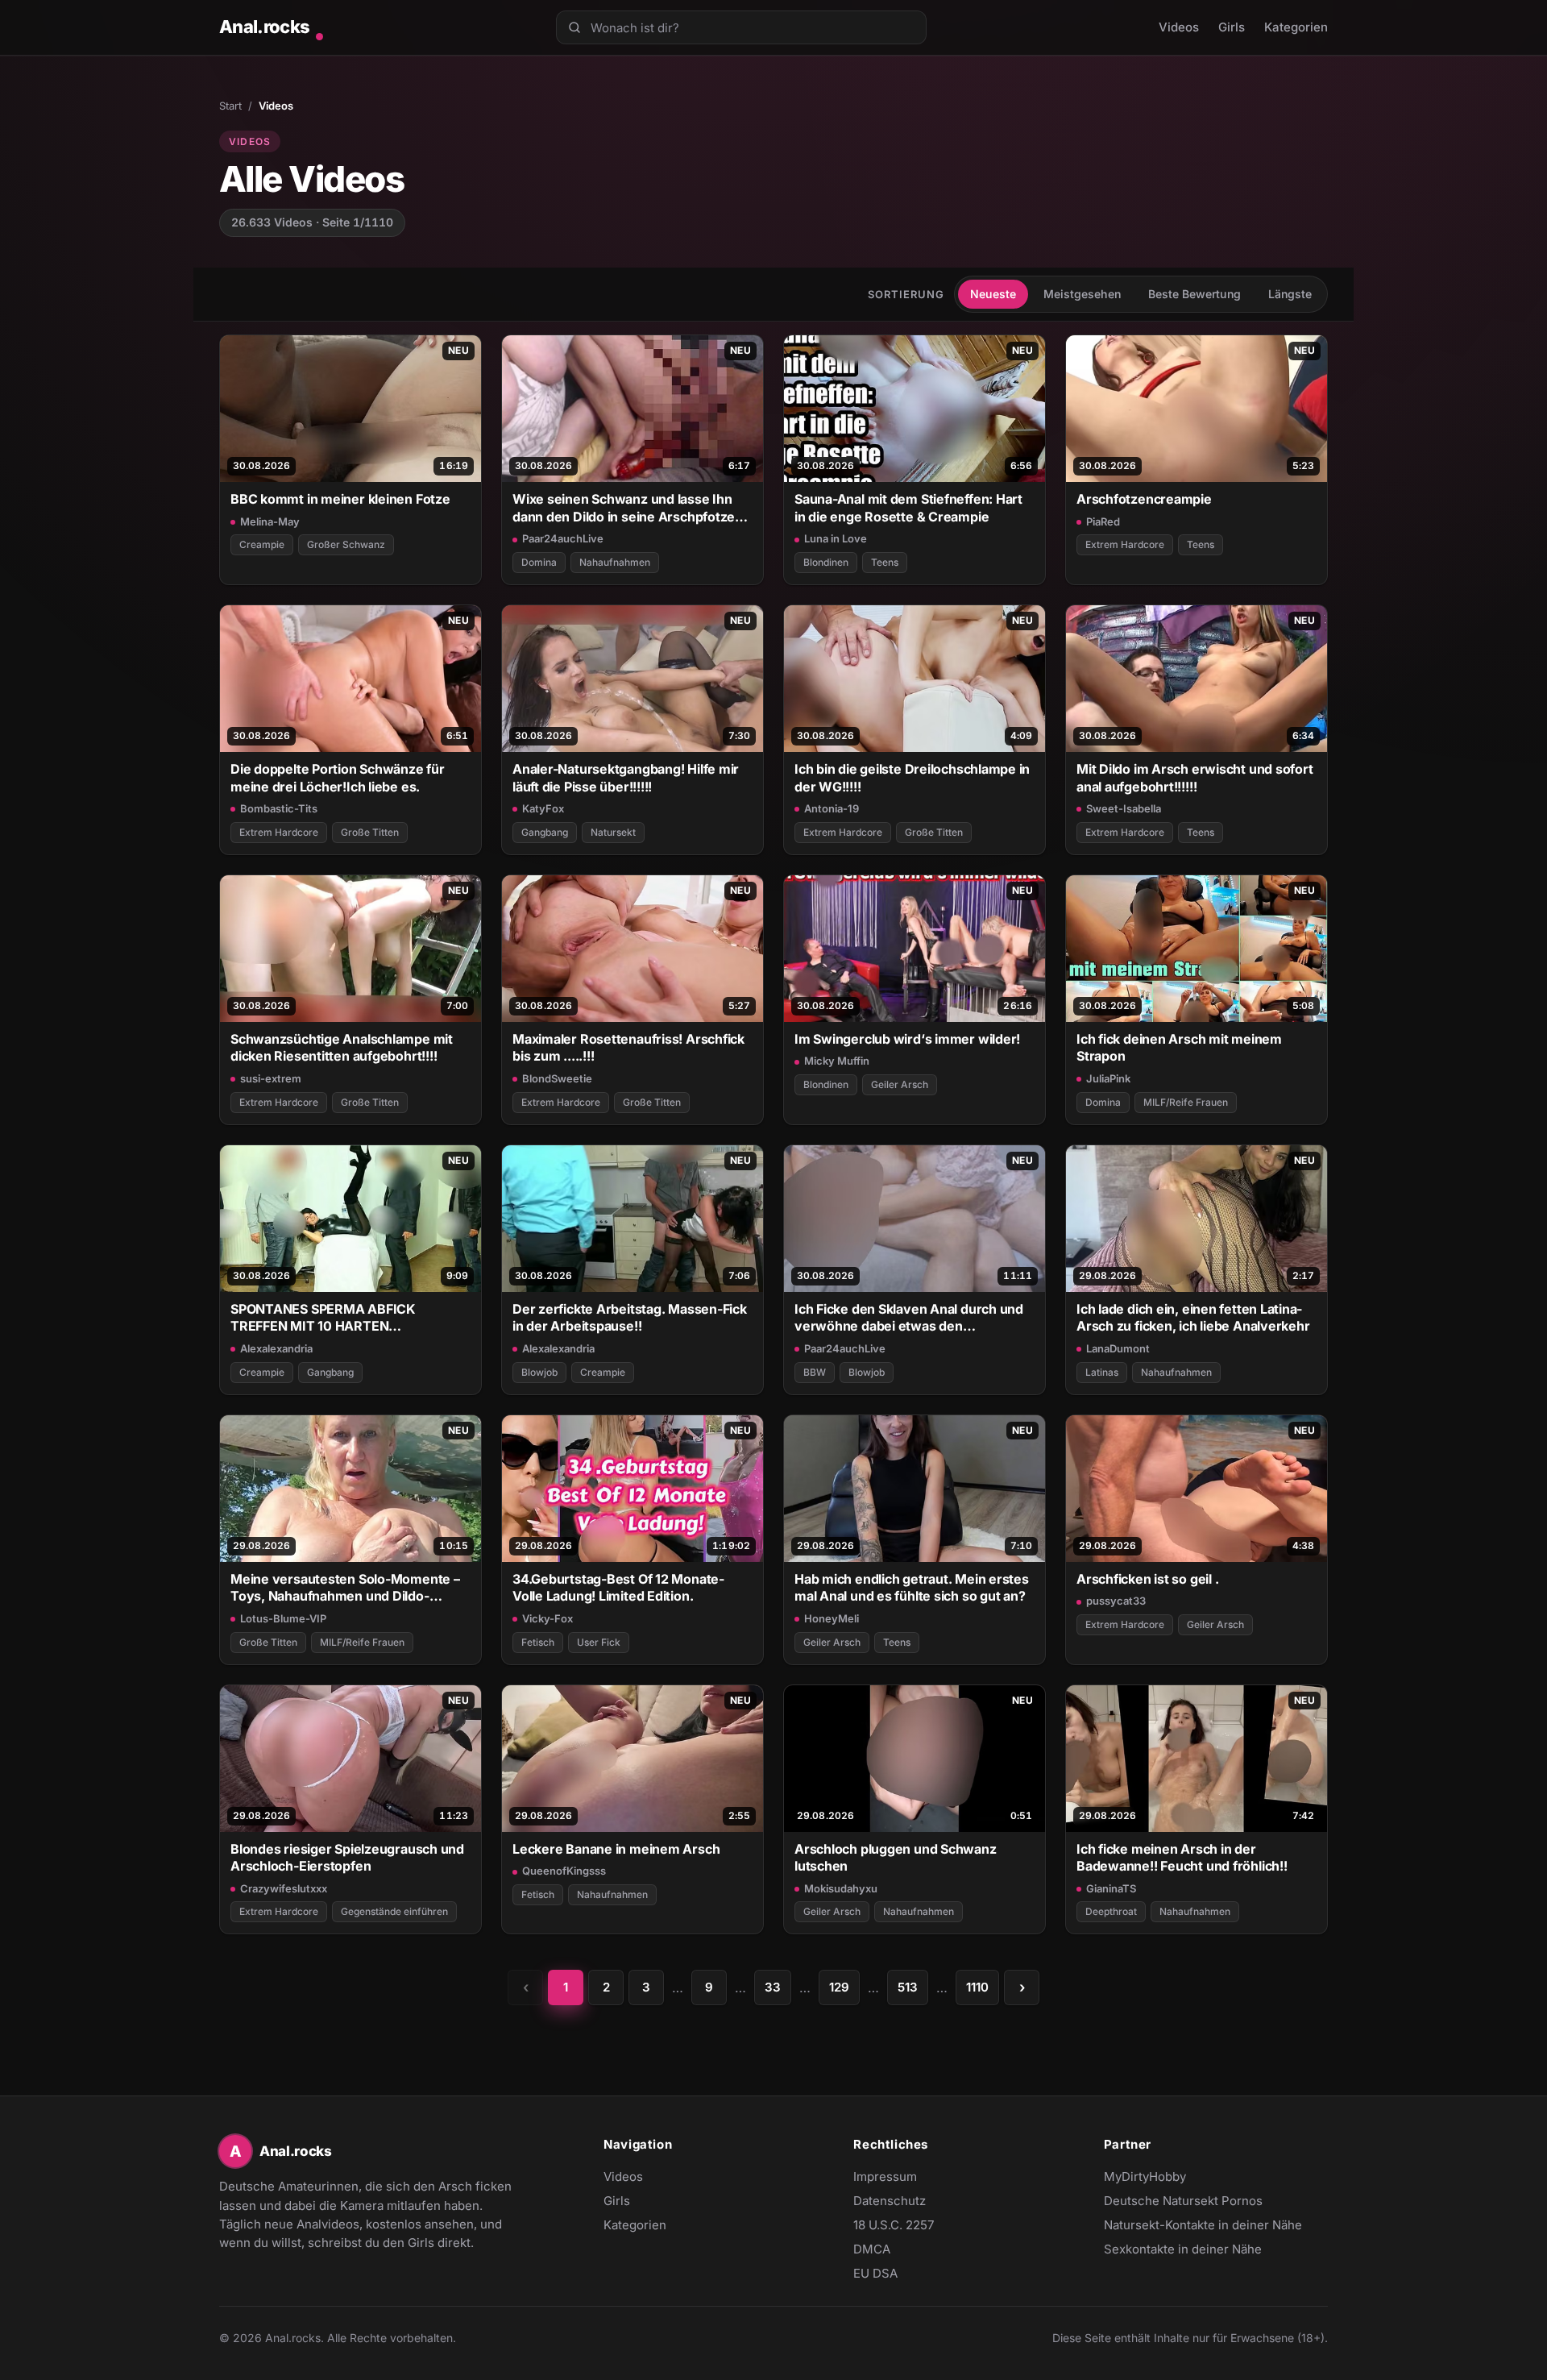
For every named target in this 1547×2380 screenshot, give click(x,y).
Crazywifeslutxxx (284, 1888)
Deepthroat (1111, 1911)
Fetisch (538, 1642)
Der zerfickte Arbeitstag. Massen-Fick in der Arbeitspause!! (630, 1317)
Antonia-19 (832, 808)
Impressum (885, 2176)
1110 (977, 1987)
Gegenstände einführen (394, 1911)
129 (839, 1987)
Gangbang (545, 832)
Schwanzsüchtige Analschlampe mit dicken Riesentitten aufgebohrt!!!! (342, 1047)
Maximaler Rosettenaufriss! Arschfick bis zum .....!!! (628, 1047)
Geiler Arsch (900, 1084)
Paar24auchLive (563, 538)
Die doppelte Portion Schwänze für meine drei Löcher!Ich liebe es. (338, 777)
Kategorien (1296, 27)
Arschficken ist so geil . (1147, 1579)
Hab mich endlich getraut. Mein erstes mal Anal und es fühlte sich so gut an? (912, 1587)
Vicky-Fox (547, 1618)
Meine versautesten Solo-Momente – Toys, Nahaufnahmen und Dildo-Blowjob (345, 1588)
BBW (815, 1372)
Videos (1179, 27)
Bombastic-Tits (279, 808)
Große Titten (370, 832)
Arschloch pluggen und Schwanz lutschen (896, 1857)
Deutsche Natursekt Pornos (1183, 2202)
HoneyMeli (832, 1618)
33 (773, 1987)
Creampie (262, 544)
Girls (1232, 27)
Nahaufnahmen (615, 562)
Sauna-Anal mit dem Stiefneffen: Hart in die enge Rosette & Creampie (908, 507)
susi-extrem (271, 1078)
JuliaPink (1108, 1078)
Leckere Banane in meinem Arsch (616, 1849)
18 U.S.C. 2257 (894, 2225)
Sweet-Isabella (1124, 808)
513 (908, 1987)
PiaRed (1103, 521)
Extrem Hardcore (1125, 544)
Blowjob (539, 1372)
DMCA (872, 2249)
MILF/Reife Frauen (1186, 1102)
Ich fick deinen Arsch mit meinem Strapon (1179, 1047)
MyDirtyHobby (1176, 2178)
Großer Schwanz (346, 544)
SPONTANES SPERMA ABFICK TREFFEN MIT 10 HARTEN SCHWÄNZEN (323, 1318)
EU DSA (875, 2273)
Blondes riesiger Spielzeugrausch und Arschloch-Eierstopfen (347, 1857)
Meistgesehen (1082, 294)
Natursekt (613, 832)
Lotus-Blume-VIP (283, 1618)
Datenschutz (890, 2201)
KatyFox (543, 808)
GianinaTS (1111, 1888)
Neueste (993, 294)
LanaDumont (1118, 1348)
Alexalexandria (276, 1348)
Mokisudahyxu (841, 1888)
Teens (885, 562)
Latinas (1102, 1372)
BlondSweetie (557, 1078)
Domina (539, 562)
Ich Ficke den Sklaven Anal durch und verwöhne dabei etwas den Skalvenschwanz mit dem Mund (909, 1318)
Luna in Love (836, 538)
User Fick (599, 1642)
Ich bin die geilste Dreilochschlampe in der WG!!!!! (912, 777)
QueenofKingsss (564, 1871)
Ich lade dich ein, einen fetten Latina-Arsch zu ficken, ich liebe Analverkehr (1193, 1317)
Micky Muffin (837, 1061)
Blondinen (826, 562)
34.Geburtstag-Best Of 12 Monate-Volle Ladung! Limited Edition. (618, 1587)
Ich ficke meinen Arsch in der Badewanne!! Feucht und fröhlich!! (1182, 1857)
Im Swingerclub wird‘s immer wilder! (907, 1039)
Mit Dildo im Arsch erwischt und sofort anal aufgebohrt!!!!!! (1195, 777)
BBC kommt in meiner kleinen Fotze (340, 499)
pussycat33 (1116, 1601)
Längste (1290, 294)
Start (230, 106)
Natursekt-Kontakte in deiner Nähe (1203, 2226)
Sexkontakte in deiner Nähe (1183, 2250)
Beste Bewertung (1194, 294)
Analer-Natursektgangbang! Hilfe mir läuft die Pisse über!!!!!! (626, 777)
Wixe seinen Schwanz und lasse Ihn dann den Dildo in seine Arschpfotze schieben (624, 508)
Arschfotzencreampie (1144, 499)
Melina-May (270, 521)
